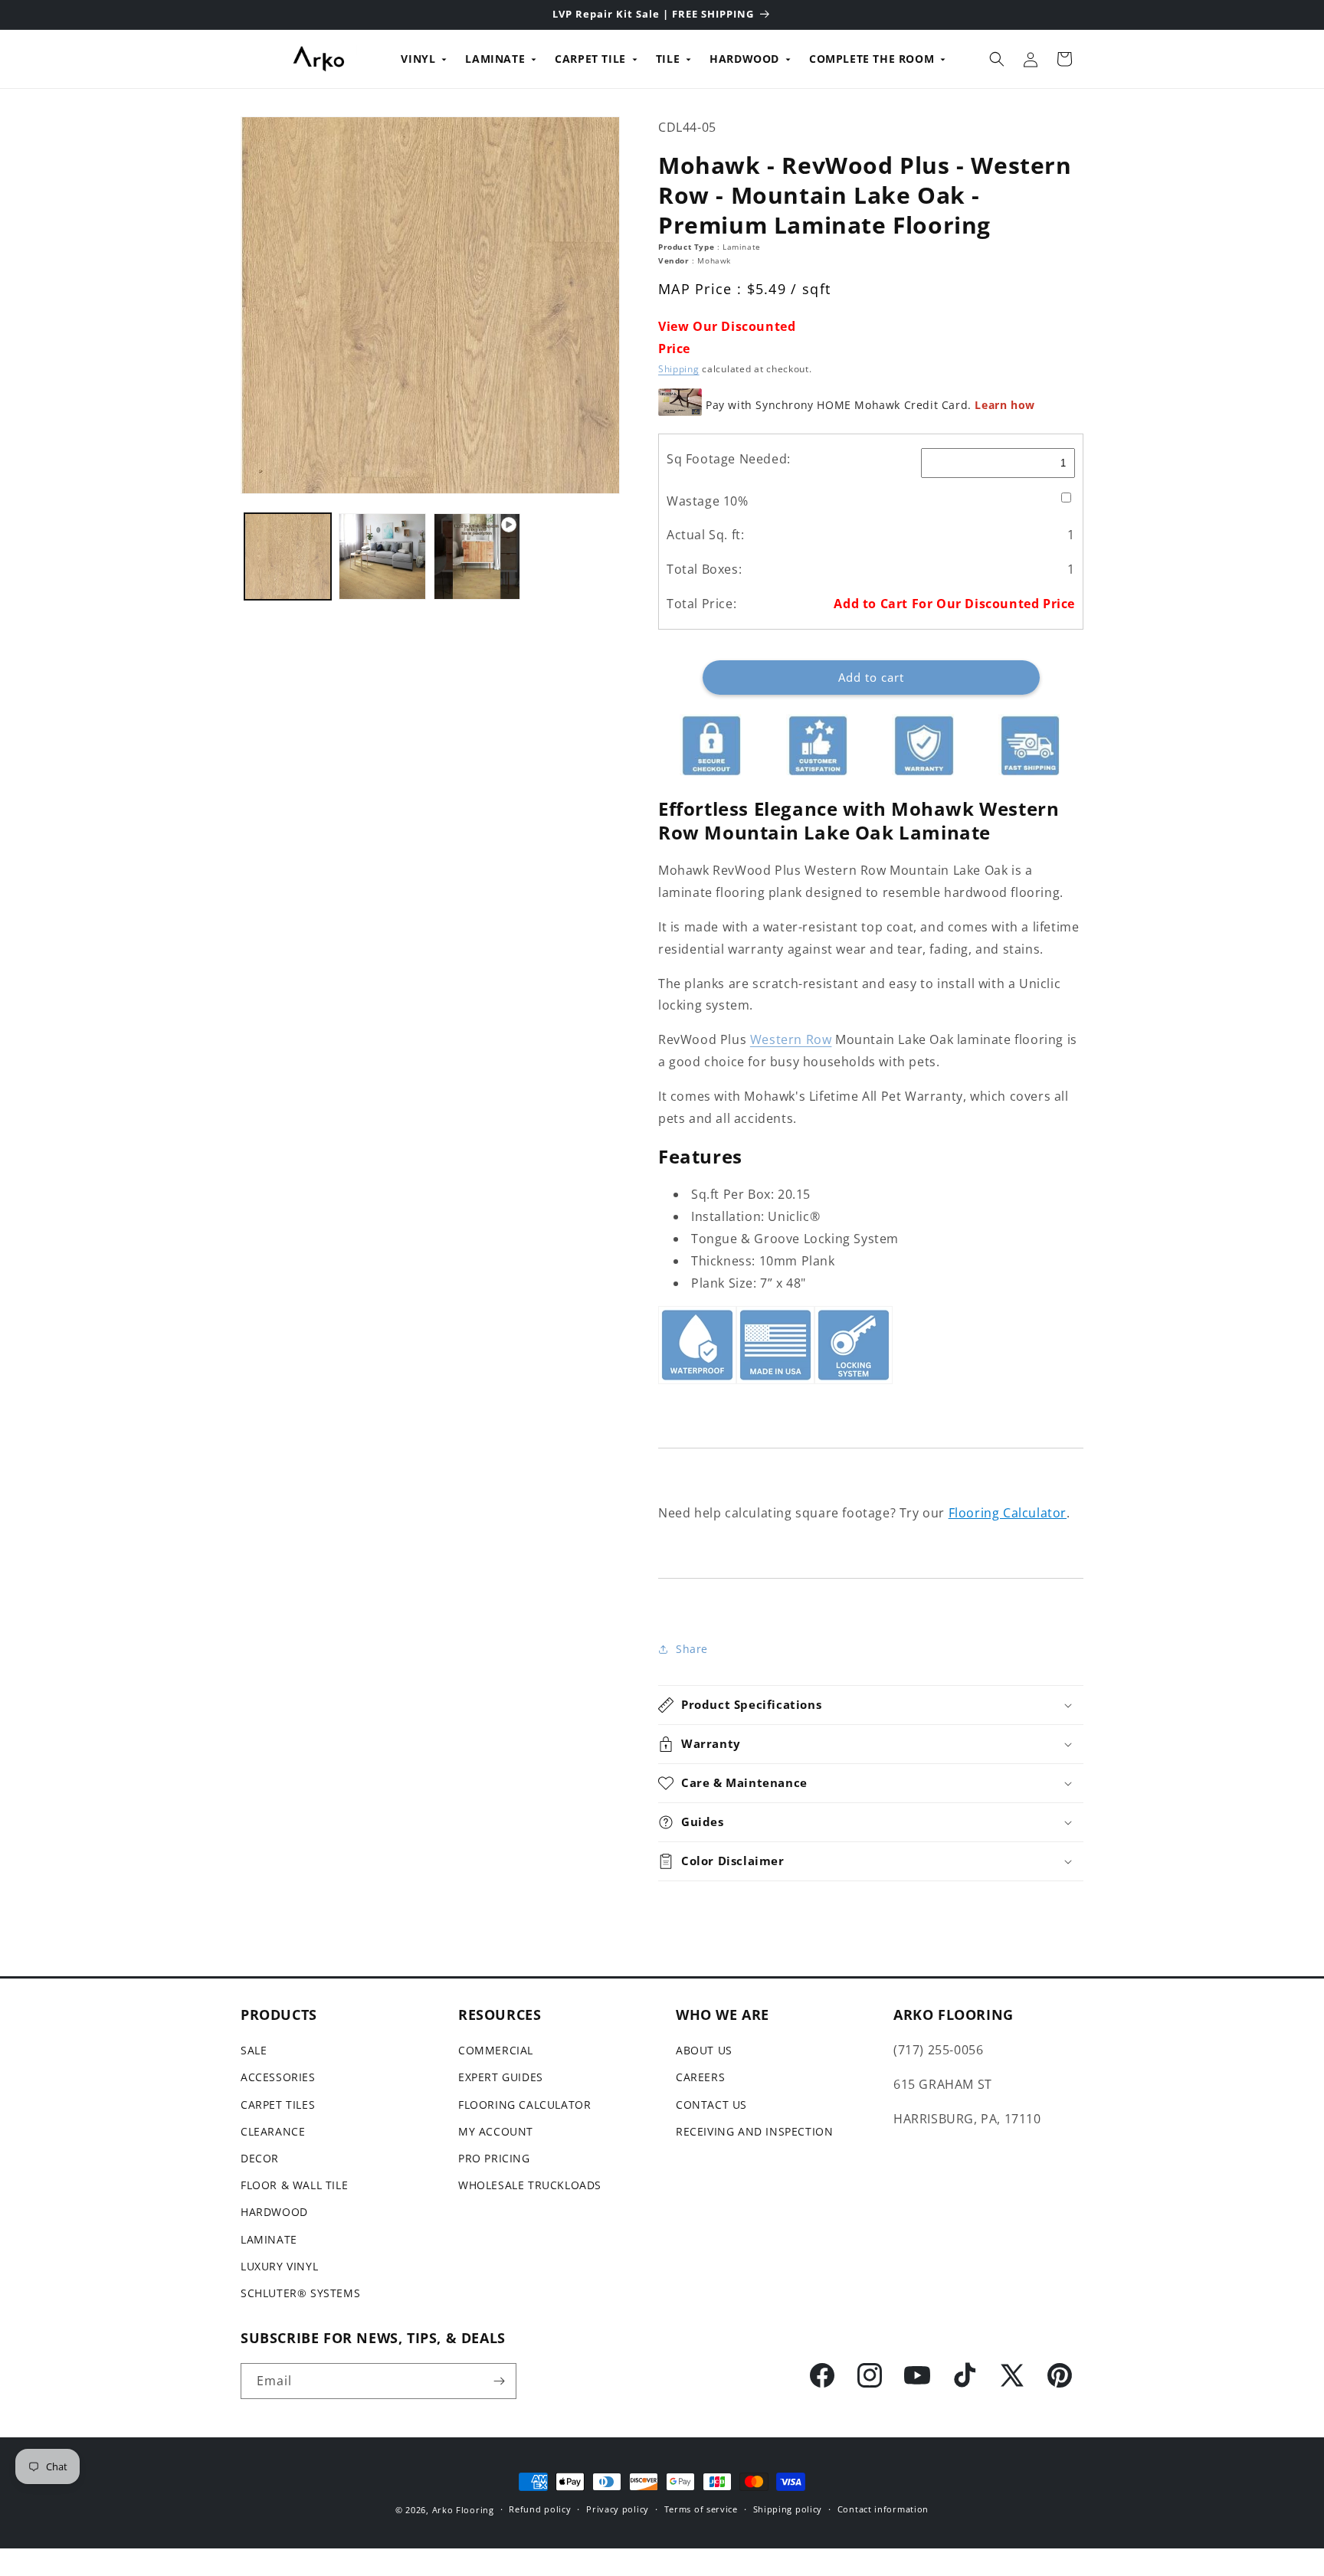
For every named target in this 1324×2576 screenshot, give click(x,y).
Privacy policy (618, 2509)
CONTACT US (711, 2105)
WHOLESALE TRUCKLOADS (530, 2185)
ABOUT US (704, 2050)
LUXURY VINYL (279, 2266)
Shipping (679, 369)
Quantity (680, 648)
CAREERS (700, 2078)
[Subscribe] (499, 2381)
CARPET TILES (278, 2105)
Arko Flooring (463, 2510)
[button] (997, 59)
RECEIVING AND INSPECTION (754, 2131)
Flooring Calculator (1008, 1513)
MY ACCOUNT (496, 2131)
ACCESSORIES (278, 2078)
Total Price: (701, 604)
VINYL (418, 59)
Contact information (883, 2509)
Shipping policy (788, 2509)
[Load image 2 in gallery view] (382, 556)
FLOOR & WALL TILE (294, 2185)
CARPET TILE (590, 59)
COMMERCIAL (496, 2050)
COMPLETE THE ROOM (872, 59)
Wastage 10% (708, 501)
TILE (668, 59)
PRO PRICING (494, 2158)
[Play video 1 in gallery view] (477, 556)
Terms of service (701, 2509)
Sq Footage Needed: (729, 459)
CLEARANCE (273, 2131)
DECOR (260, 2158)
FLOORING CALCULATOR (524, 2105)
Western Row (791, 1039)
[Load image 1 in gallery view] (288, 556)
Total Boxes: (704, 569)
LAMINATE (495, 59)
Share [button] (692, 1649)
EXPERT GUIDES (501, 2078)
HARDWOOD (744, 59)
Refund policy (540, 2509)
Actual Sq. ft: (705, 535)
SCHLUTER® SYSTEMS (300, 2293)
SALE (254, 2050)
